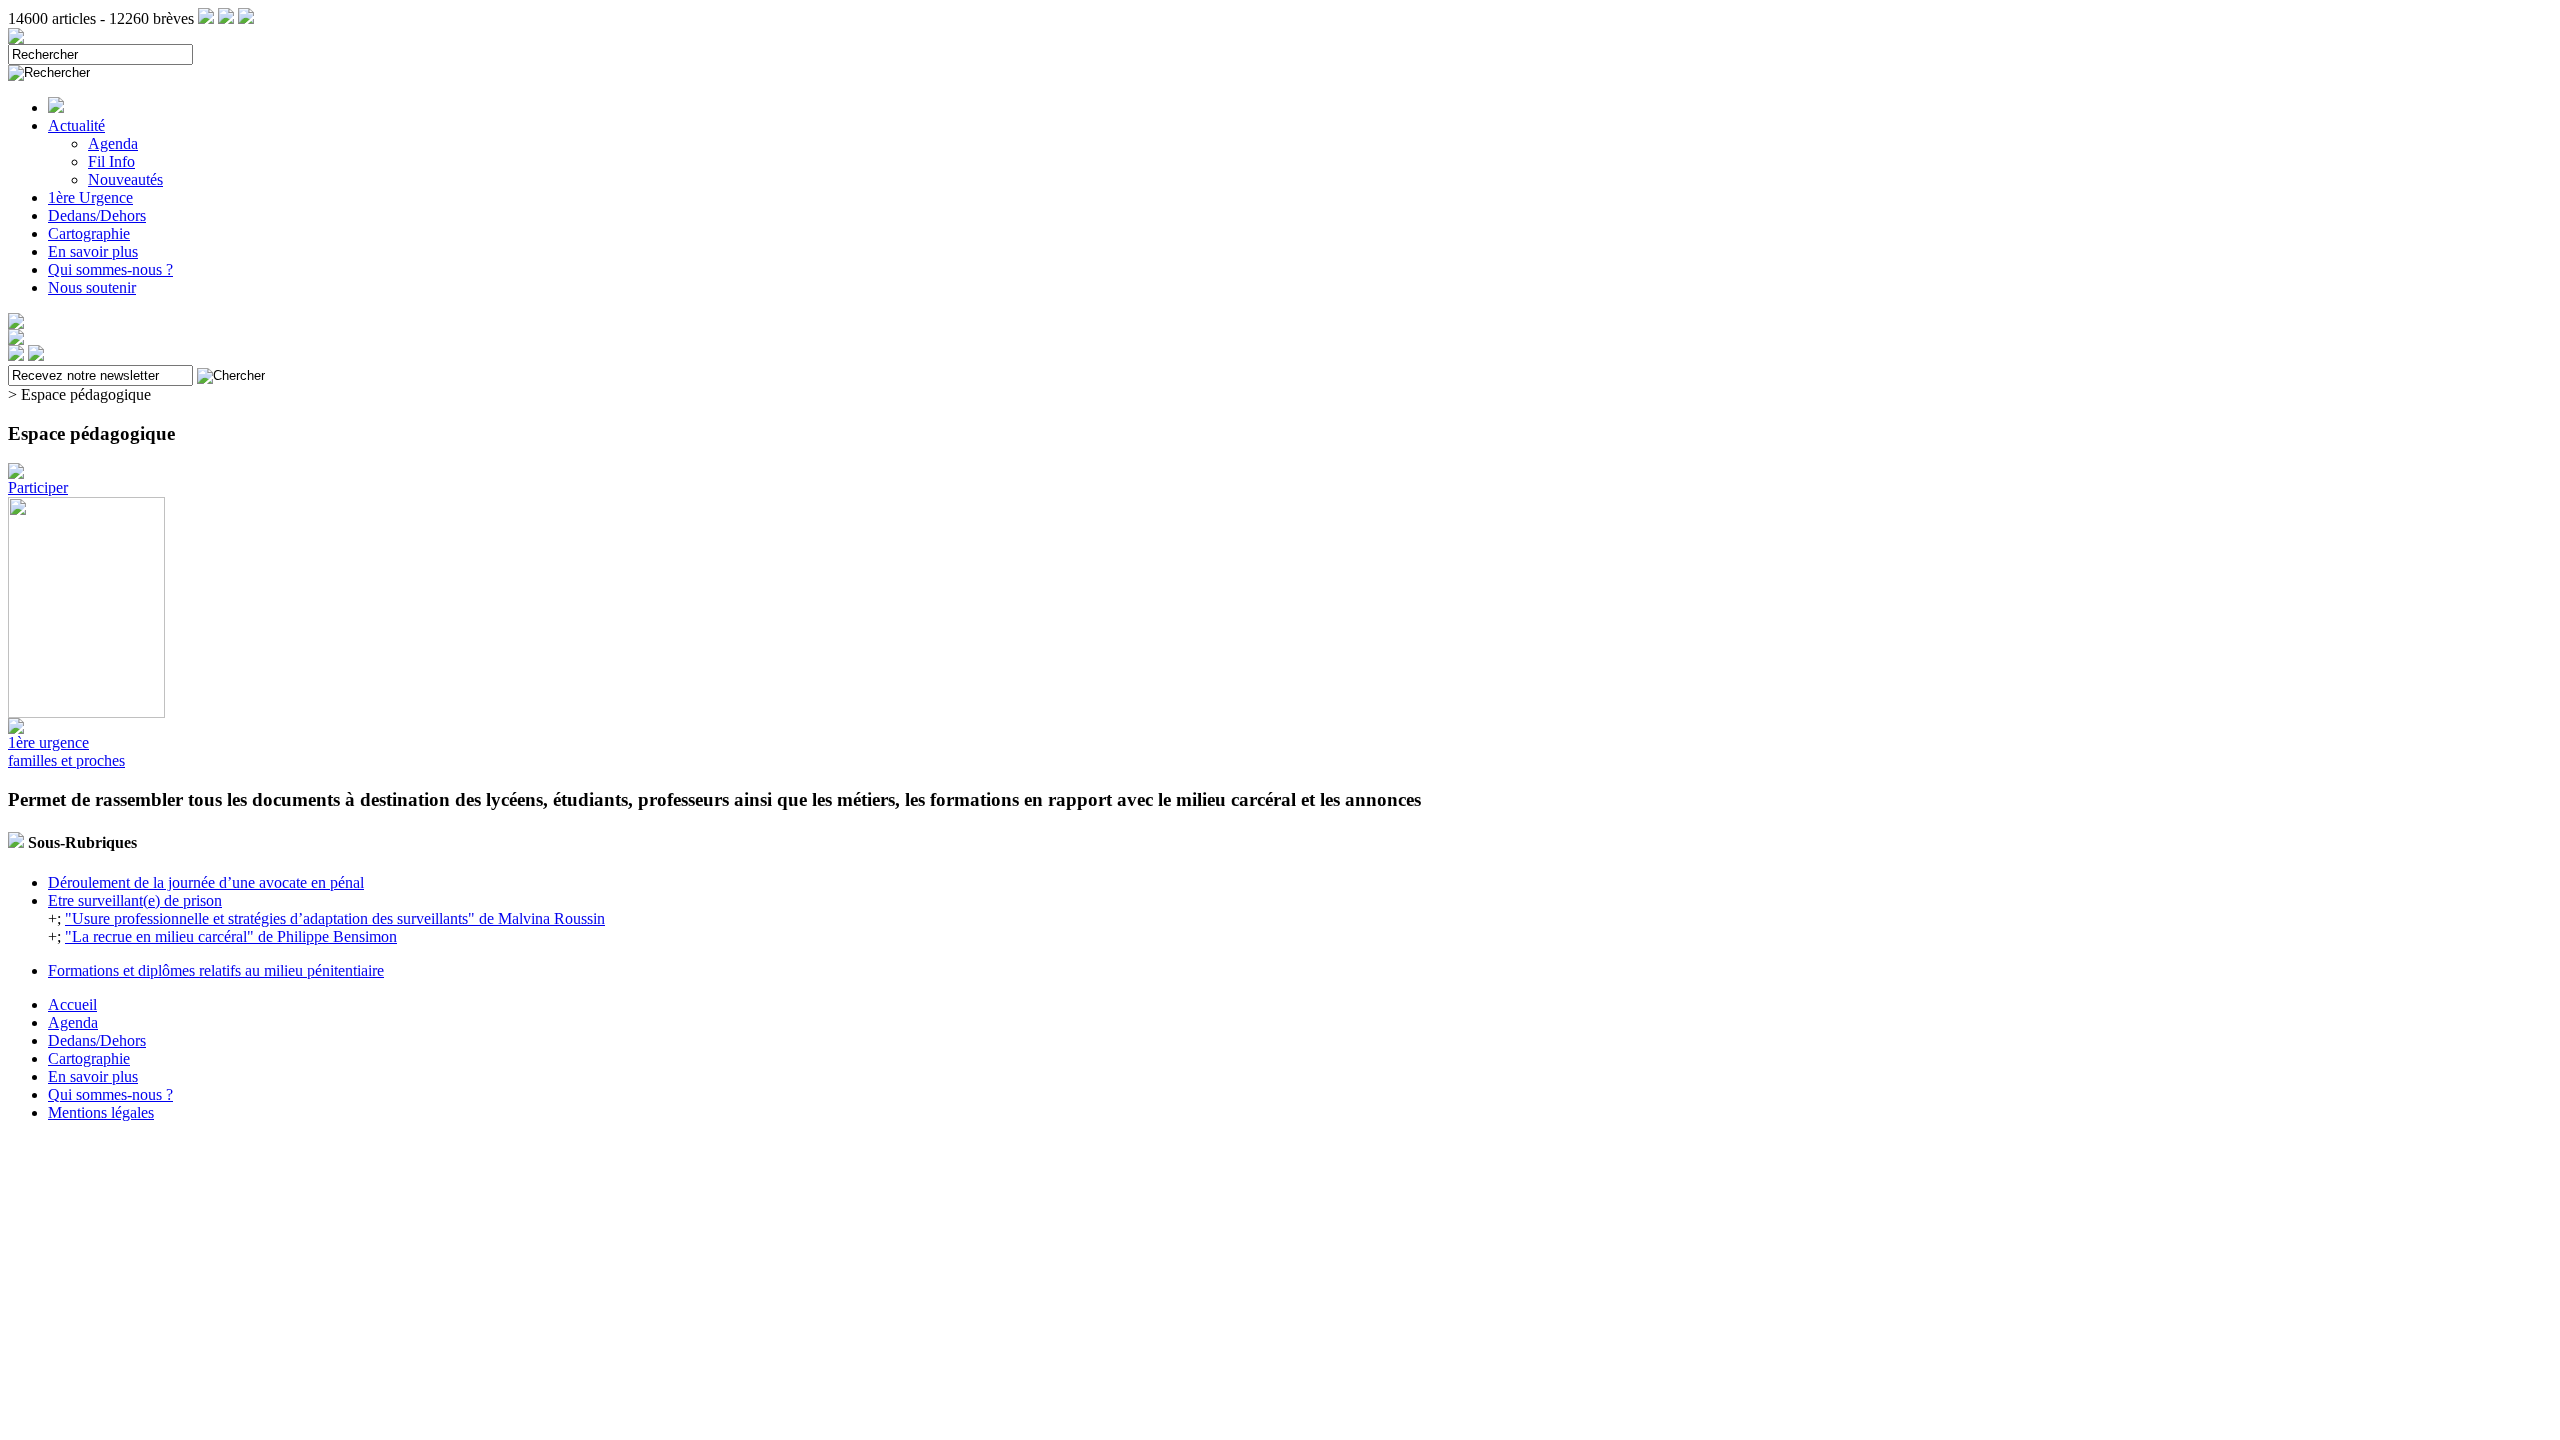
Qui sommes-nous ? (110, 269)
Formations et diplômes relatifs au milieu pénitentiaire (216, 970)
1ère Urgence (90, 197)
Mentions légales (101, 1112)
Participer (38, 487)
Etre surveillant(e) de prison (135, 900)
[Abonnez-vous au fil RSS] (206, 18)
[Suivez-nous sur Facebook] (246, 18)
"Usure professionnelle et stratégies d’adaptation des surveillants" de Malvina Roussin (335, 918)
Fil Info (111, 161)
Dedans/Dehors (97, 215)
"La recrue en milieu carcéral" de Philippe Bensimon (231, 936)
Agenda (113, 143)
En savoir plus (93, 251)
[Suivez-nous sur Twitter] (226, 18)
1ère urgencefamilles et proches (66, 751)
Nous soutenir (92, 287)
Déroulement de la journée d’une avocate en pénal (206, 882)
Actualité (76, 125)
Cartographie (89, 233)
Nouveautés (125, 179)
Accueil (72, 1004)
